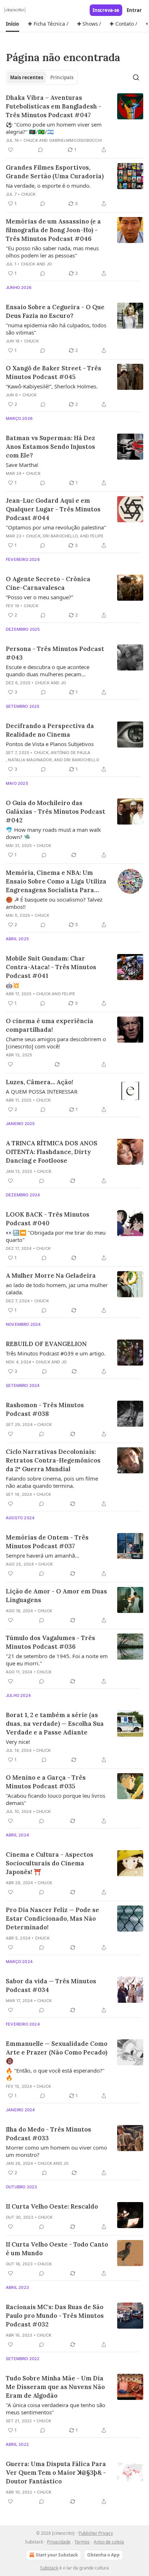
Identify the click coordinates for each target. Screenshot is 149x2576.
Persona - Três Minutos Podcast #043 (55, 653)
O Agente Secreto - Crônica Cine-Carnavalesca (48, 583)
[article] (74, 124)
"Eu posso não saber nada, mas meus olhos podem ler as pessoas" (52, 252)
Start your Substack (57, 2555)
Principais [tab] (62, 77)
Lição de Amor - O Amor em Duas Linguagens (56, 1596)
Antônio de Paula (71, 753)
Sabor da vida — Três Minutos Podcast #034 (51, 1985)
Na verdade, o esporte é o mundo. (48, 186)
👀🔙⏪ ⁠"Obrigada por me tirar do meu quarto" (56, 1236)
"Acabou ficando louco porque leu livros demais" (56, 1799)
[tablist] (42, 77)
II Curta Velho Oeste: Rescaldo (52, 2206)
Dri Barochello (60, 536)
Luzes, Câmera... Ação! (39, 1082)
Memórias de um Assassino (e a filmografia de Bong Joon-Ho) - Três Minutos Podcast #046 (53, 230)
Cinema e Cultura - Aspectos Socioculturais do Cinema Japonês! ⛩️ (50, 1863)
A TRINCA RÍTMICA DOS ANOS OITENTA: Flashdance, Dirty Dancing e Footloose (52, 1152)
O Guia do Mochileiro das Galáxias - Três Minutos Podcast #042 (56, 812)
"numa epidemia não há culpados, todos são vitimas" (56, 329)
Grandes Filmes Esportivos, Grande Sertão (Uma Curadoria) (55, 172)
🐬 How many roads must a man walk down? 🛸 (53, 833)
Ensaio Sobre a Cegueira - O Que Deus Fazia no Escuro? (55, 311)
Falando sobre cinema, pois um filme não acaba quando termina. (52, 1482)
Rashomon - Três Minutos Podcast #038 (45, 1409)
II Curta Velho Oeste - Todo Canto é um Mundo (57, 2249)
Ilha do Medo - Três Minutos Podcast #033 (48, 2134)
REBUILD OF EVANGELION (46, 1344)
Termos (82, 2542)
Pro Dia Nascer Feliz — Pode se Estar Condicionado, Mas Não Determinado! (52, 1919)
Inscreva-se (106, 10)
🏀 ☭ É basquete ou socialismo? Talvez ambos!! (54, 903)
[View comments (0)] (41, 150)
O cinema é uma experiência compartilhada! (50, 1025)
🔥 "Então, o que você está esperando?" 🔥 (55, 2074)
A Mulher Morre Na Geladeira (51, 1276)
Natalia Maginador (30, 760)
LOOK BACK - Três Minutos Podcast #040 (48, 1219)
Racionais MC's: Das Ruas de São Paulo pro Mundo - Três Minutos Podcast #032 (55, 2316)
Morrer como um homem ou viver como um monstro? (56, 2151)
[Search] (136, 77)
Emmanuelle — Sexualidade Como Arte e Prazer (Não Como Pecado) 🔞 (57, 2052)
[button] (12, 24)
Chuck (31, 140)
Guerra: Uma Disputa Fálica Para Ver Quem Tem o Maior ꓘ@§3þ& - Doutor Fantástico (56, 2473)
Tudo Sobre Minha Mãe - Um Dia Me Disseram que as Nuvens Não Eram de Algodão (55, 2387)
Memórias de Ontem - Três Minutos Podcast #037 (47, 1542)
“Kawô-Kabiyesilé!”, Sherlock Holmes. (52, 386)
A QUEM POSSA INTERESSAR (42, 1091)
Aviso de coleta (109, 2542)
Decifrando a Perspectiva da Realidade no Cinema (50, 730)
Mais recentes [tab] (27, 77)
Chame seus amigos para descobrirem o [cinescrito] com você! (56, 1043)
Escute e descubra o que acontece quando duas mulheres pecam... (48, 670)
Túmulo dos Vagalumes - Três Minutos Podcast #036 (50, 1642)
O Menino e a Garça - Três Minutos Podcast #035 (46, 1782)
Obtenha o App (103, 2555)
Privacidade (59, 2542)
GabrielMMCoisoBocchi (76, 140)
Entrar (134, 10)
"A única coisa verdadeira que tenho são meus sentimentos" (56, 2409)
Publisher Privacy (96, 2533)
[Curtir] (10, 150)
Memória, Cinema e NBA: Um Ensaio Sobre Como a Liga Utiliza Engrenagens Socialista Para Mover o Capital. (56, 882)
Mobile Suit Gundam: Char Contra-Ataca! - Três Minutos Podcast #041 (51, 967)
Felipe (97, 536)
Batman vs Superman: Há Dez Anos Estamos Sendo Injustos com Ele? (50, 447)
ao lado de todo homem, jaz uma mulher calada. (57, 1289)
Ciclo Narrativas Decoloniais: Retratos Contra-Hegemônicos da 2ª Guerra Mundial (53, 1460)
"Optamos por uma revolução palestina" (56, 527)
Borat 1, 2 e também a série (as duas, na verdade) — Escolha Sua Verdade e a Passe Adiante (55, 1724)
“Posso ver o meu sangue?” (39, 597)
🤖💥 (13, 985)
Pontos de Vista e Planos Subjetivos (50, 744)
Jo (49, 264)
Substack (49, 2568)
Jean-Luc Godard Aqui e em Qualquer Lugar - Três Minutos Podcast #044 (53, 509)
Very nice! (18, 1742)
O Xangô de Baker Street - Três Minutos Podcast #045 (54, 372)
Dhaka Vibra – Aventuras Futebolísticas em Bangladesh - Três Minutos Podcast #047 (54, 106)
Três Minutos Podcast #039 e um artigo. (56, 1353)
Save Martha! (22, 465)
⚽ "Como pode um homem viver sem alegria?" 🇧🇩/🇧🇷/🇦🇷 (54, 128)
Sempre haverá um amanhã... (42, 1555)
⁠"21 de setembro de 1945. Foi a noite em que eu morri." (57, 1660)
